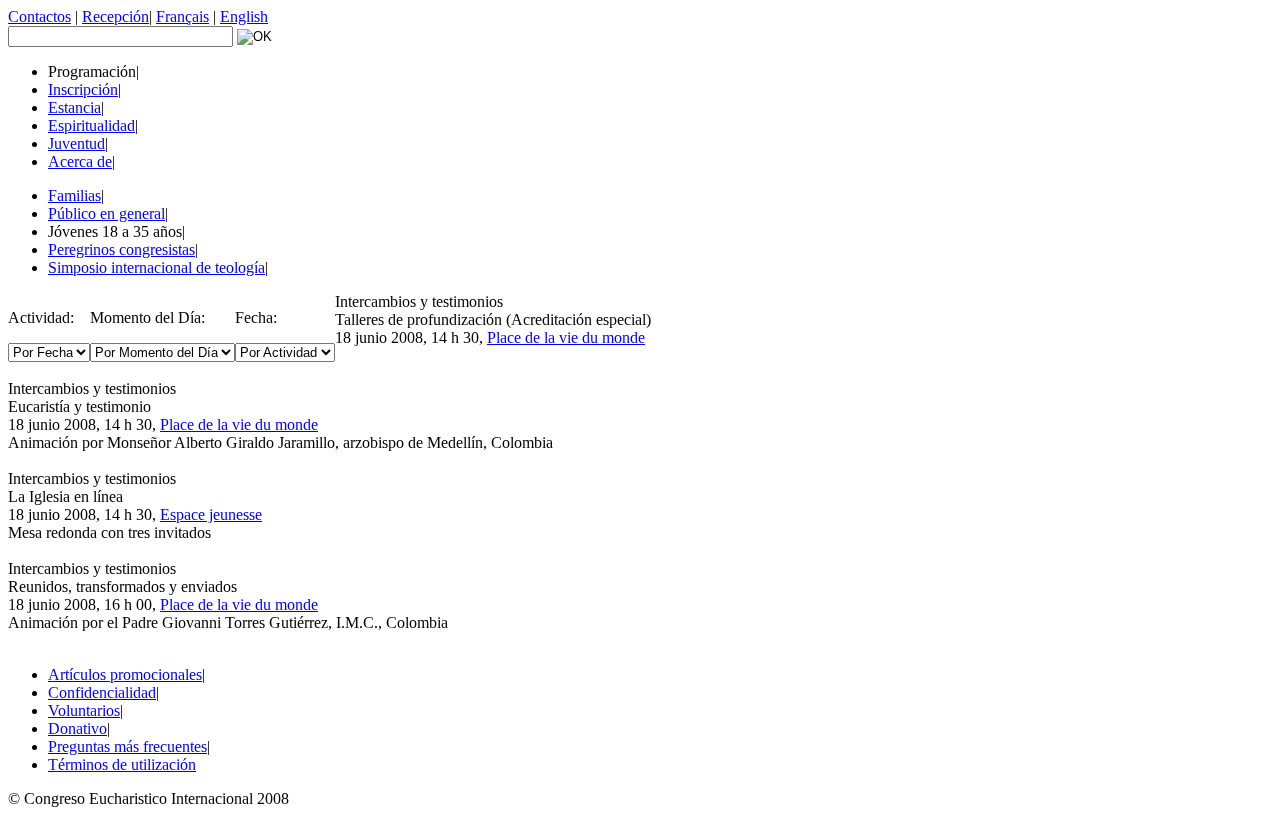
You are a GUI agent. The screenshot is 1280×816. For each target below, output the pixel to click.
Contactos (39, 16)
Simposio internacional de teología (156, 267)
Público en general (106, 213)
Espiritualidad (91, 125)
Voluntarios (84, 710)
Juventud (76, 143)
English (244, 16)
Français (182, 16)
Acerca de (80, 161)
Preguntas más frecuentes (127, 746)
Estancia (74, 107)
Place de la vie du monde (566, 337)
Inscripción (83, 89)
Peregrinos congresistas (121, 249)
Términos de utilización (122, 764)
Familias (74, 195)
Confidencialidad (102, 692)
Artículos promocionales (125, 674)
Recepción (115, 16)
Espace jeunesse (211, 514)
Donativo (77, 728)
